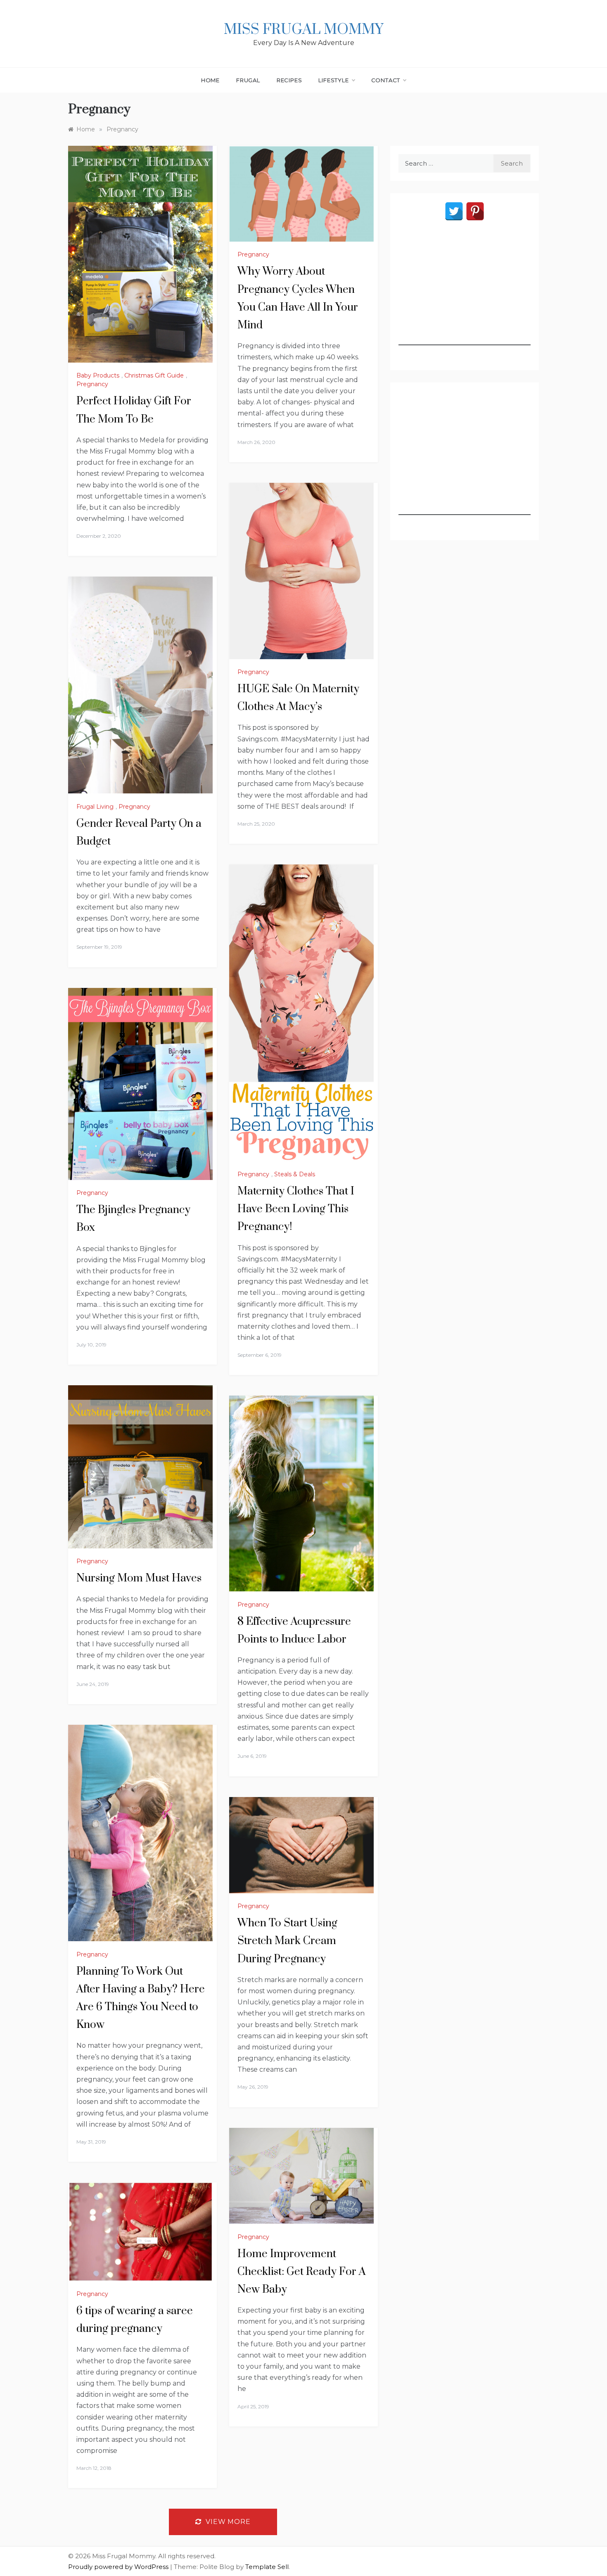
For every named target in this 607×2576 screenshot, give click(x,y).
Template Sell (267, 2567)
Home (210, 80)
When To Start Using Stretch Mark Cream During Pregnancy (287, 1941)
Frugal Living (95, 807)
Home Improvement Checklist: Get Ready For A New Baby (302, 2272)
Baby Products (98, 375)
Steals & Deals (295, 1174)
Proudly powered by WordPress (119, 2567)
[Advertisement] (465, 294)
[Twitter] (454, 211)
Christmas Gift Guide (154, 375)
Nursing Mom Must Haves (139, 1578)
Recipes (289, 80)
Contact (386, 80)
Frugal (248, 80)
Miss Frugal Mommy (303, 30)
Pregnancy (92, 384)
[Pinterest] (475, 211)
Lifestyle (333, 80)
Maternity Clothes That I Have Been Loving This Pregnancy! (296, 1209)
